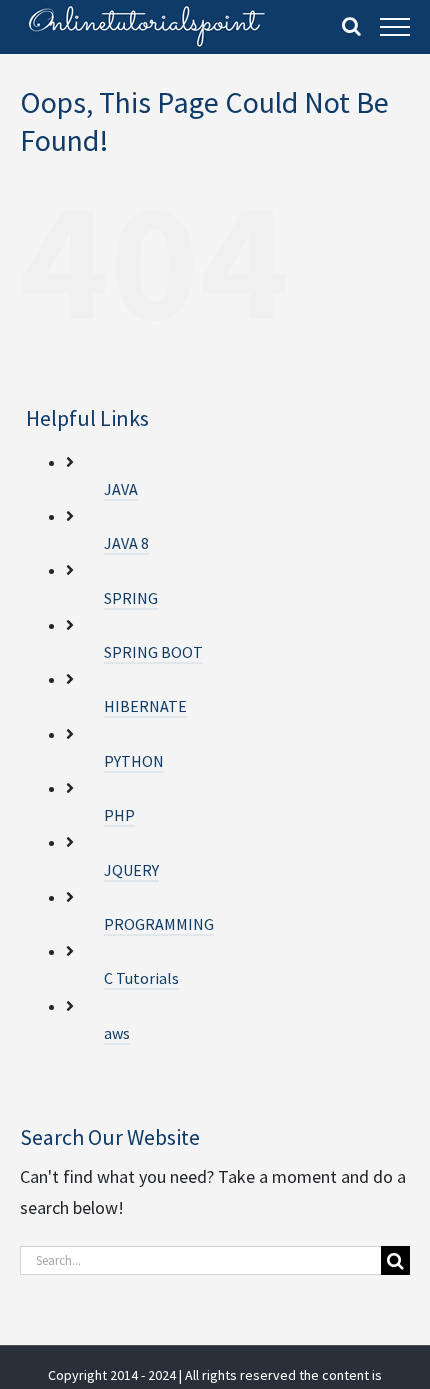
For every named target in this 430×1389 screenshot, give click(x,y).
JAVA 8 (126, 543)
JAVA (121, 489)
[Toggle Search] (351, 26)
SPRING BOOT (153, 652)
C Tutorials (141, 978)
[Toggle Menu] (395, 27)
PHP (119, 815)
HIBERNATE (145, 706)
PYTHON (134, 761)
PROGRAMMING (159, 924)
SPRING (131, 598)
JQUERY (131, 870)
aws (117, 1033)
